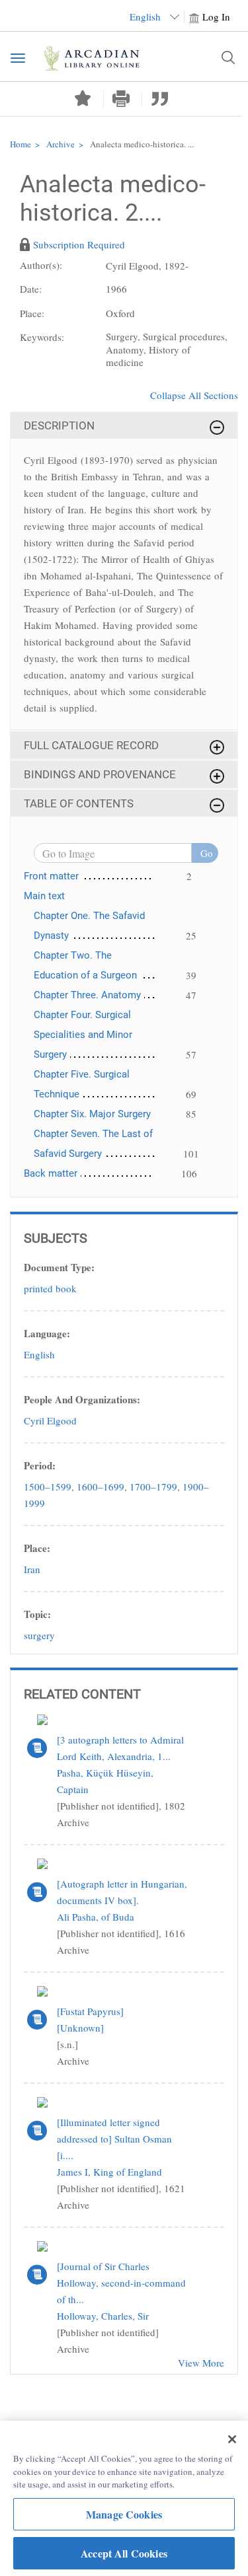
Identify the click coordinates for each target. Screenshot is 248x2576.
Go (207, 853)
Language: (47, 1333)
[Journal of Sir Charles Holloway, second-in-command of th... (121, 2283)
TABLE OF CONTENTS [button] (79, 803)
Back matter (51, 1173)
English (39, 1354)
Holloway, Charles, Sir (103, 2316)
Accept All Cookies (124, 2553)
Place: (37, 1548)
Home (21, 144)
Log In (216, 17)
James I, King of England (109, 2172)
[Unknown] (80, 2028)
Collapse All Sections (194, 395)
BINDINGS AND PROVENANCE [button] (100, 774)
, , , (116, 1495)
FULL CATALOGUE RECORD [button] (91, 745)
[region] (124, 2498)
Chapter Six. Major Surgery (92, 1114)
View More (201, 2363)
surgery (39, 1635)
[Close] (232, 2439)
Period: (40, 1465)
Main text (44, 896)
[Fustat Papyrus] (90, 2011)
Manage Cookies (124, 2514)
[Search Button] (228, 57)
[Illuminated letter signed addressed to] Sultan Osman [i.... (114, 2139)
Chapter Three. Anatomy (87, 995)
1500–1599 (48, 1487)
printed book (50, 1288)
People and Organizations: (82, 1399)
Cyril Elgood (50, 1420)
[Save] (83, 98)
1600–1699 (101, 1487)
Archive (61, 144)
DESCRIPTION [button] (59, 425)
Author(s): (41, 265)
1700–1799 (153, 1487)
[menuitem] (124, 270)
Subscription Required (79, 244)
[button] (121, 99)
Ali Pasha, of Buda (96, 1917)
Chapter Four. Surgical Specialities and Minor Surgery (83, 1035)
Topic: (37, 1614)
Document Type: (59, 1267)
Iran (32, 1569)
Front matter (51, 876)
